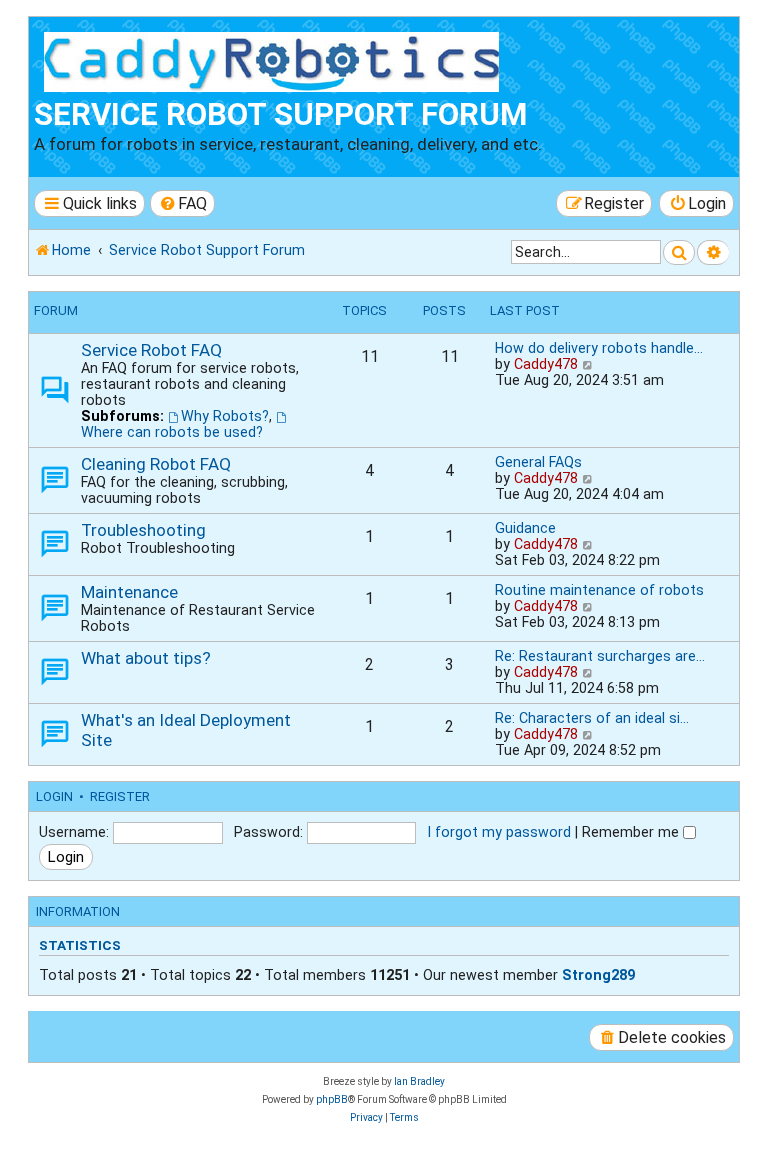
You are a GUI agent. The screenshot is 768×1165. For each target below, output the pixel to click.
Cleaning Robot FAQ (156, 464)
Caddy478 (546, 364)
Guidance (525, 528)
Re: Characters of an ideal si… (592, 718)
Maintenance (129, 592)
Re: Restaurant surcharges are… (600, 656)
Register (120, 796)
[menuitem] (183, 203)
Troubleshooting (143, 530)
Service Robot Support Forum (280, 114)
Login (54, 796)
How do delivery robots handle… (599, 348)
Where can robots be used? (172, 432)
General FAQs (538, 462)
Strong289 (598, 975)
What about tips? (146, 658)
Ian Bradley (419, 1081)
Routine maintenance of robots (599, 590)
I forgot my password (499, 832)
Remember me (632, 832)
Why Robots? (225, 416)
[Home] (275, 59)
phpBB (332, 1099)
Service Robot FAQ (151, 350)
